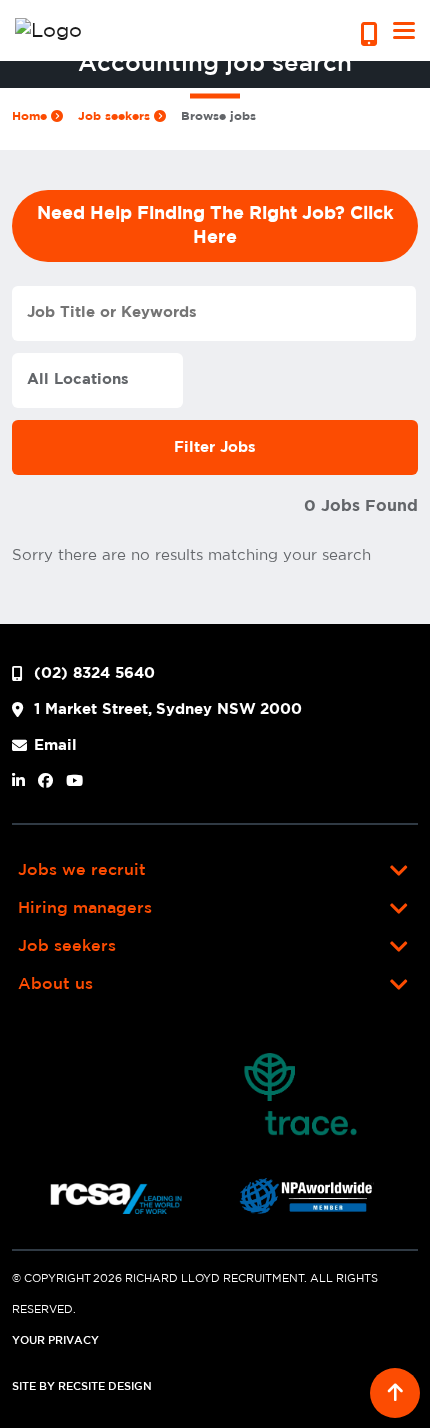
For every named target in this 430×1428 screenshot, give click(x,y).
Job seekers (116, 116)
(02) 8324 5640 (94, 673)
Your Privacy (55, 1341)
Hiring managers (85, 908)
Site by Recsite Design (82, 1387)
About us (55, 984)
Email (55, 745)
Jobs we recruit (82, 870)
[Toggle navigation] (404, 30)
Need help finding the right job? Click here (215, 226)
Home (31, 116)
